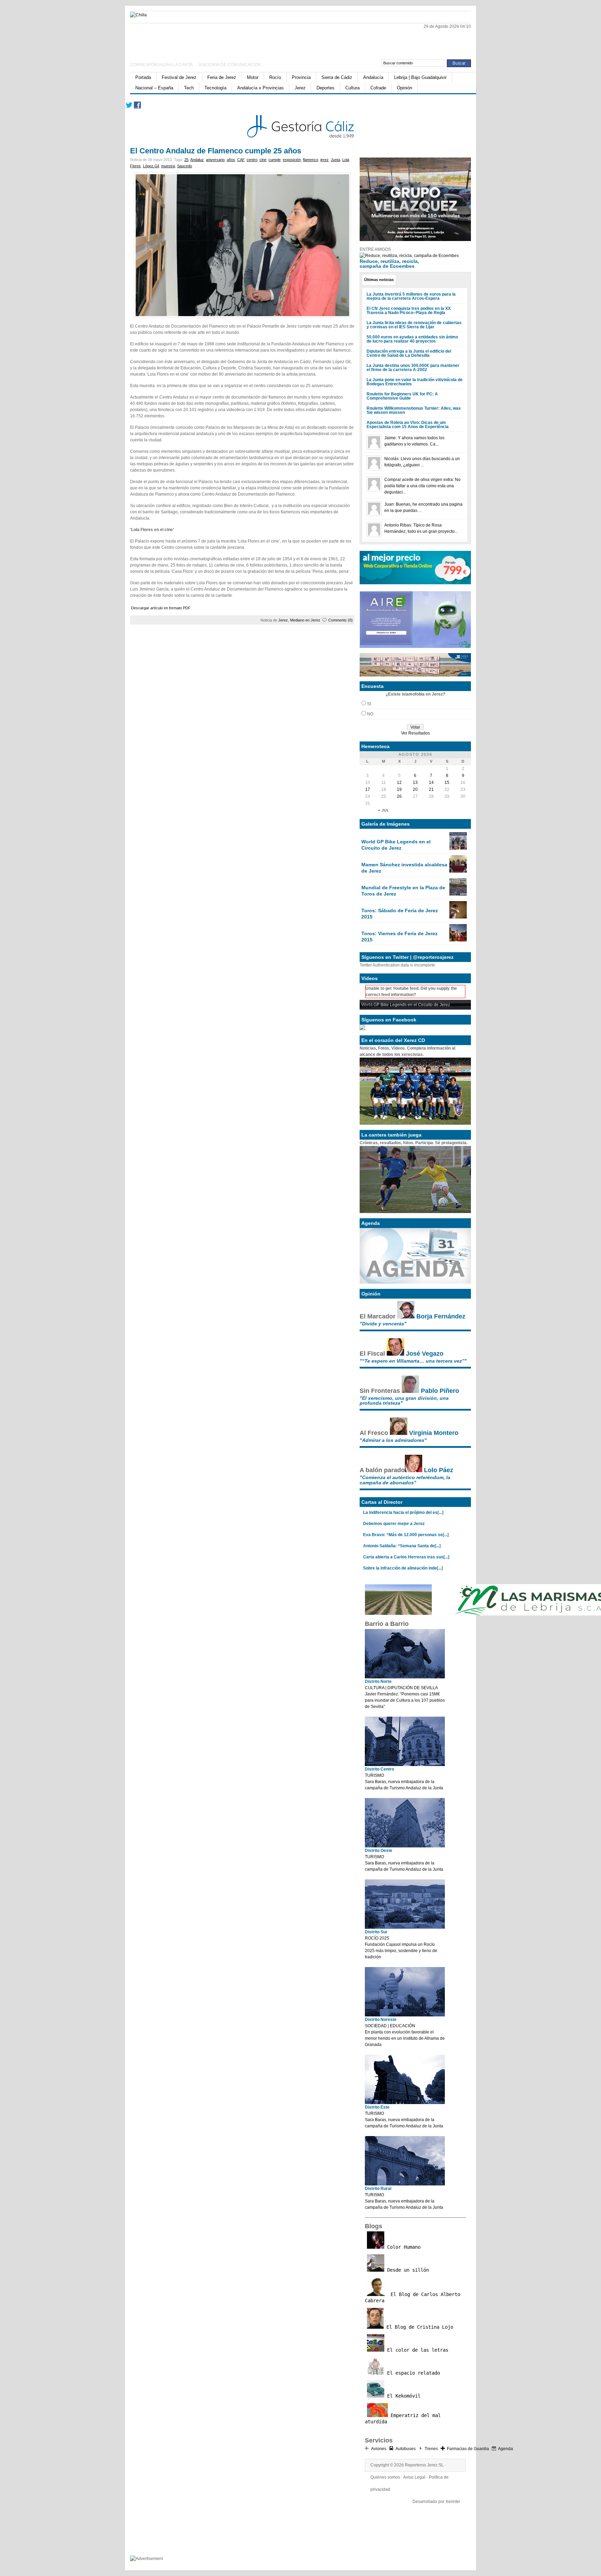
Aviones (379, 2449)
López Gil (151, 166)
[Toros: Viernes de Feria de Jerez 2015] (458, 940)
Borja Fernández (441, 1316)
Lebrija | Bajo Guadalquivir (420, 77)
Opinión (404, 88)
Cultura (352, 88)
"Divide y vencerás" (383, 1324)
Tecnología (215, 88)
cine (263, 160)
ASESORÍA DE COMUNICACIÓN (230, 65)
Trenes (431, 2449)
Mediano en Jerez (305, 620)
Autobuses (406, 2449)
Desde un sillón (407, 2270)
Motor (253, 77)
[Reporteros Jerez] (198, 39)
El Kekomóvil (402, 2396)
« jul (384, 810)
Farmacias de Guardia (468, 2449)
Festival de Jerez (179, 77)
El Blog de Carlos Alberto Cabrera (412, 2297)
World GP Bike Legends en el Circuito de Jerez (396, 845)
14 (431, 783)
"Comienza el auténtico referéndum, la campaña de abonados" (405, 1480)
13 (415, 783)
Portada (143, 77)
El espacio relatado (412, 2373)
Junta (335, 160)
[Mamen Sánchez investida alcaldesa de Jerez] (458, 871)
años (231, 160)
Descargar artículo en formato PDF (161, 608)
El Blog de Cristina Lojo (418, 2327)
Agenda (506, 2449)
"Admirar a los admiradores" (393, 1440)
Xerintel (453, 2502)
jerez (324, 160)
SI (369, 704)
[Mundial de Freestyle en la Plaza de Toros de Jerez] (458, 894)
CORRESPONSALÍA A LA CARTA (162, 65)
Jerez (300, 88)
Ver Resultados (415, 733)
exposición (292, 160)
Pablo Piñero (440, 1391)
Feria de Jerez (222, 77)
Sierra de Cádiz (337, 77)
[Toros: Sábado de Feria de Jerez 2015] (458, 917)
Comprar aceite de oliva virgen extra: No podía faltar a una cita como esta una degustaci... (422, 486)
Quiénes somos (385, 2477)
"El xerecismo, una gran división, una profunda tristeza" (404, 1401)
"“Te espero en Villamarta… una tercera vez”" (413, 1361)
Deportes (326, 88)
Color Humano (402, 2247)
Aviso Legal (414, 2477)
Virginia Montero (434, 1433)
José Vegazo (425, 1354)
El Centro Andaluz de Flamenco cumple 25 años (216, 151)
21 (431, 789)
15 (447, 783)
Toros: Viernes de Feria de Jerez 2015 (399, 937)
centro (252, 160)
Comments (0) (340, 620)
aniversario (215, 160)
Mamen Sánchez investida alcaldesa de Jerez (404, 868)
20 (415, 789)
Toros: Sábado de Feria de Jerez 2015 (400, 914)
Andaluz (197, 160)
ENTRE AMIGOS (375, 249)
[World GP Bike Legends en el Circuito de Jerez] (458, 848)
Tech (189, 88)
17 (368, 789)
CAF (241, 160)
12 (399, 783)
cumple (275, 160)
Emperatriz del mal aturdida (403, 2418)
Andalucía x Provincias (261, 88)
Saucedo (185, 166)
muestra (168, 166)
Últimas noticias (379, 280)
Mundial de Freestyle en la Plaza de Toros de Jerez (403, 891)
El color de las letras (416, 2350)
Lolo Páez (439, 1470)
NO (370, 714)
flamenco (311, 160)
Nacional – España (154, 88)
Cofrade (378, 88)
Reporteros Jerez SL (424, 2465)
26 (399, 796)
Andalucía (373, 77)
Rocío (275, 77)
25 (186, 160)
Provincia (301, 77)
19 (399, 789)
